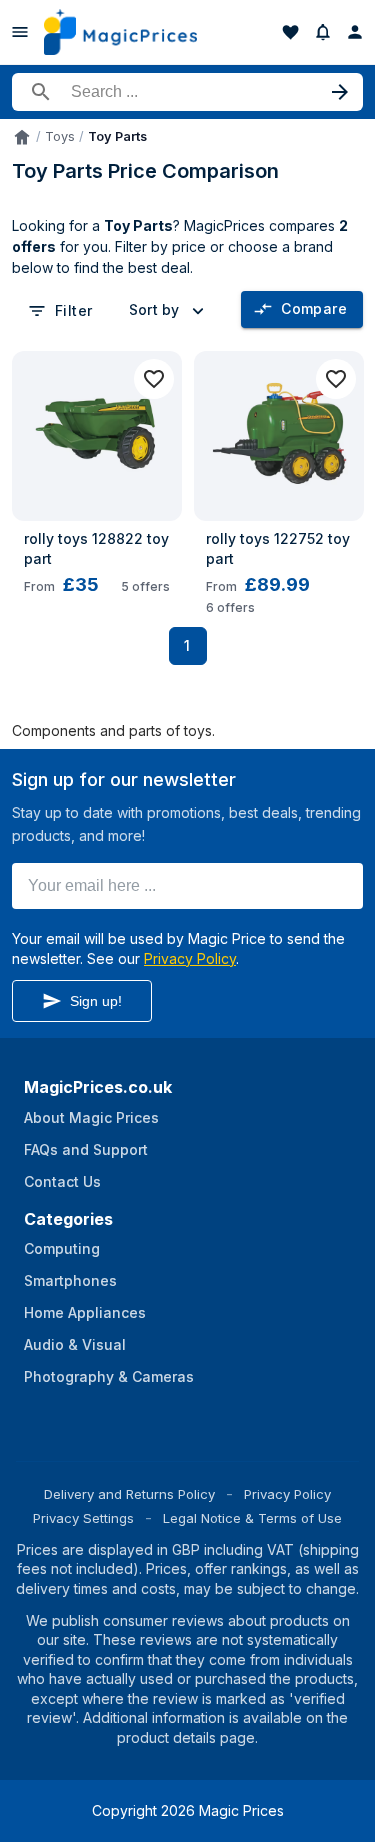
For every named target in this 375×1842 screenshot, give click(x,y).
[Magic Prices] (120, 32)
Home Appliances (85, 1312)
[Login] (355, 32)
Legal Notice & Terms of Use (252, 1518)
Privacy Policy (190, 958)
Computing (62, 1248)
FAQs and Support (86, 1149)
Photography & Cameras (109, 1376)
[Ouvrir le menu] (20, 32)
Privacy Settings (83, 1518)
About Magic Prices (91, 1117)
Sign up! (96, 1001)
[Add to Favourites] (154, 379)
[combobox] (170, 310)
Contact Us (62, 1181)
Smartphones (70, 1280)
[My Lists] (291, 32)
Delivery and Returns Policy (129, 1494)
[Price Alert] (323, 32)
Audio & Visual (75, 1344)
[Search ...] (187, 92)
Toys (60, 136)
